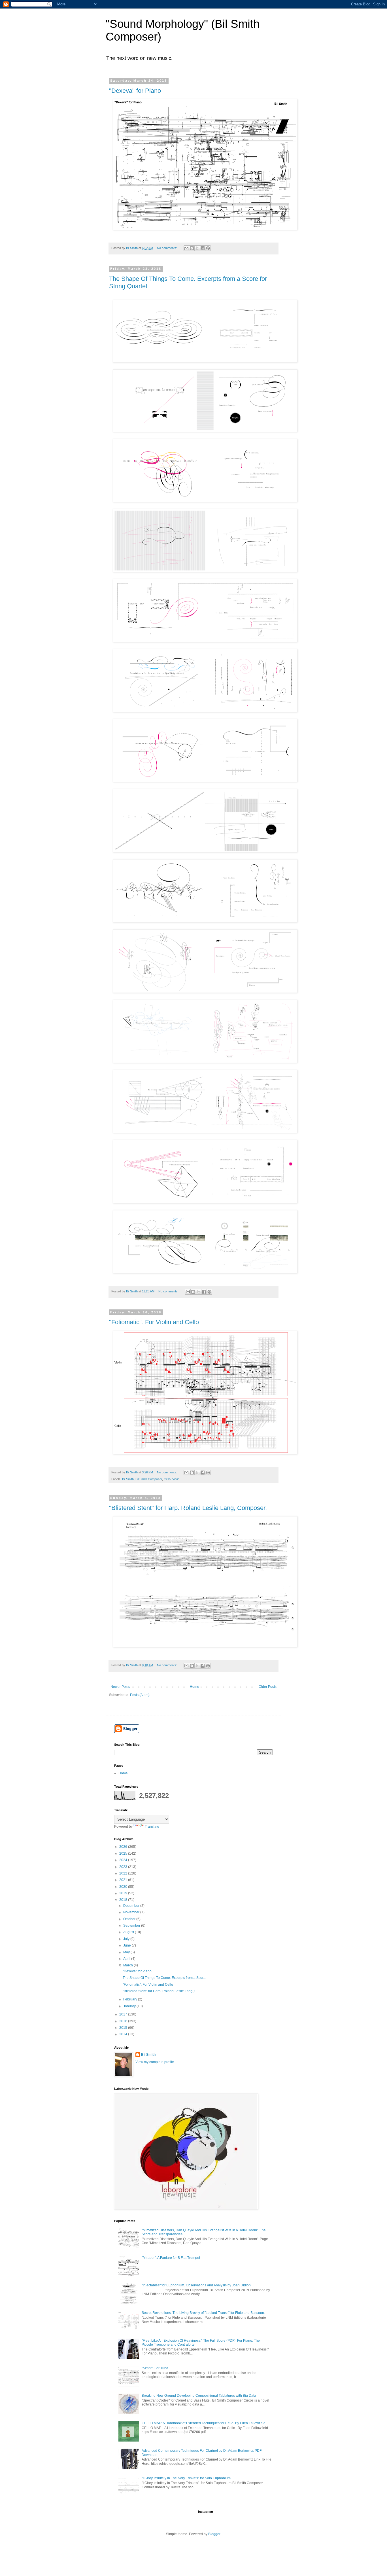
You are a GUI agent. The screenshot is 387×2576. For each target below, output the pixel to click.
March (128, 1965)
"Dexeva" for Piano (135, 91)
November (132, 1912)
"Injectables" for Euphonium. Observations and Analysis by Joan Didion (196, 2285)
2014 (124, 2034)
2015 (124, 2028)
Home (194, 1687)
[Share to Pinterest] (208, 248)
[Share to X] (197, 248)
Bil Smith (128, 1479)
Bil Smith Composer (149, 1479)
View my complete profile (155, 2062)
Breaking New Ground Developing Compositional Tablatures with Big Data (199, 2396)
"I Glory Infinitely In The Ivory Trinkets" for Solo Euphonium (186, 2478)
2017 (124, 2014)
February (131, 1999)
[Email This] (186, 248)
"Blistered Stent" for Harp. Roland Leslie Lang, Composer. (188, 1508)
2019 (124, 1893)
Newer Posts (120, 1687)
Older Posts (268, 1687)
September (132, 1926)
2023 (124, 1867)
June (127, 1945)
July (127, 1939)
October (130, 1919)
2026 (124, 1847)
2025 (124, 1853)
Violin (176, 1479)
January (130, 2006)
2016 (124, 2021)
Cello (167, 1479)
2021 (124, 1880)
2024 (124, 1860)
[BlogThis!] (192, 248)
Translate (152, 1827)
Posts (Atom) (140, 1695)
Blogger (214, 2534)
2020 (124, 1887)
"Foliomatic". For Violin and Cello (154, 1322)
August (129, 1932)
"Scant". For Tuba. (155, 2368)
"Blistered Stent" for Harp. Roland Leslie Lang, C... (161, 1991)
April (127, 1959)
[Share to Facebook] (203, 248)
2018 (124, 1900)
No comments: (167, 248)
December (132, 1906)
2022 (124, 1873)
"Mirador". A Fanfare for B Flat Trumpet (171, 2258)
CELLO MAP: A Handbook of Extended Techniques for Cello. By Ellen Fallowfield (204, 2423)
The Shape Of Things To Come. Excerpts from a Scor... (164, 1978)
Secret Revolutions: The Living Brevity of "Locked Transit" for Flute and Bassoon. (203, 2313)
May (127, 1952)
